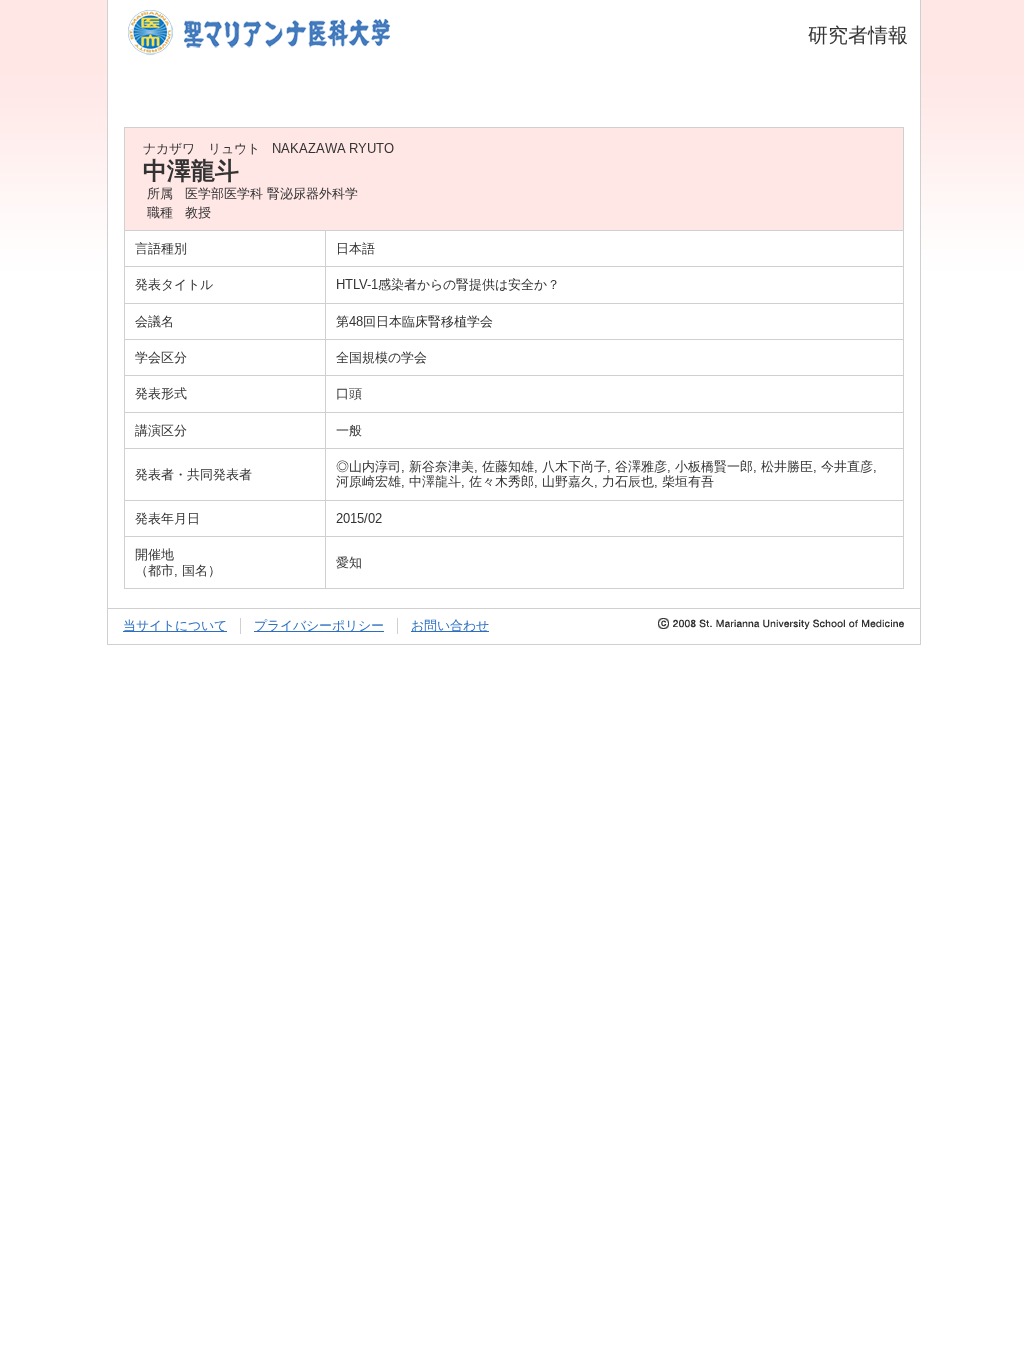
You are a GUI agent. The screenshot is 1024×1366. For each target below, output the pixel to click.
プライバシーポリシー (319, 625)
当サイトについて (175, 625)
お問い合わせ (450, 625)
